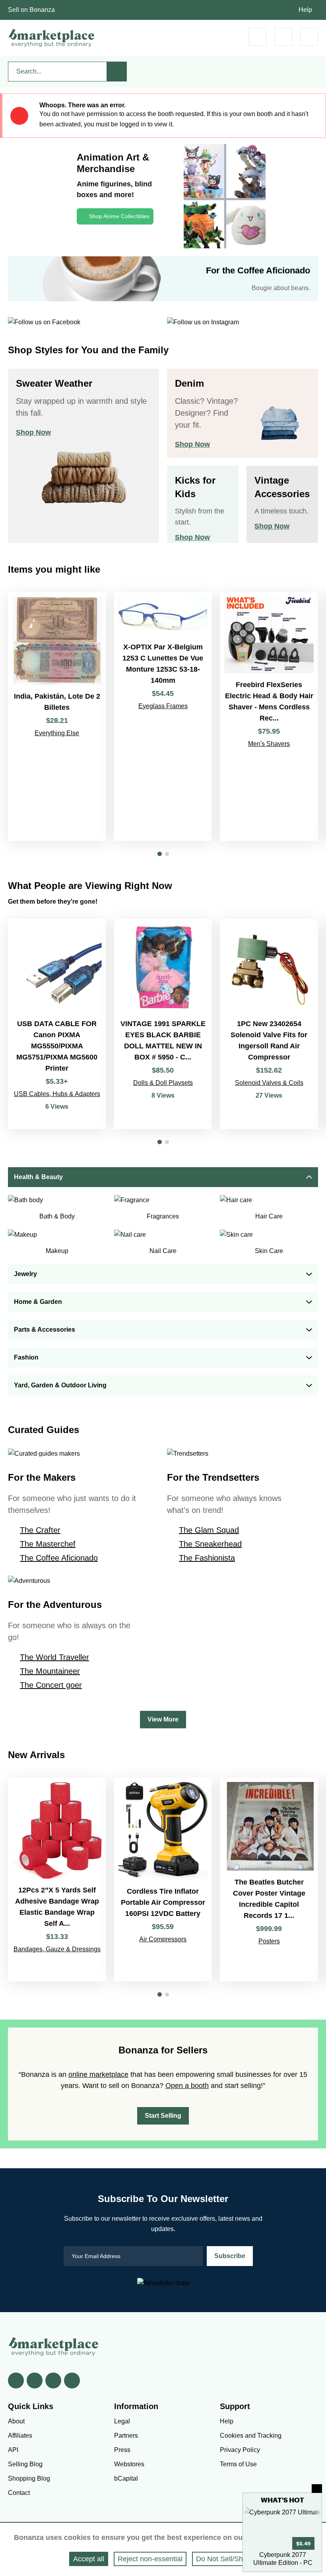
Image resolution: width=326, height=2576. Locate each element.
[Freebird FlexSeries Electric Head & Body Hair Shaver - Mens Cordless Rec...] (269, 717)
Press (122, 2450)
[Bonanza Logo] (52, 38)
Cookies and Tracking (251, 2436)
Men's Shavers (269, 744)
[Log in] (283, 37)
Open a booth (187, 2086)
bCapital (126, 2478)
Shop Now (33, 432)
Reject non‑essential (150, 2559)
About (16, 2421)
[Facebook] (16, 2380)
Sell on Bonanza (31, 10)
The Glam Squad (209, 1530)
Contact (19, 2493)
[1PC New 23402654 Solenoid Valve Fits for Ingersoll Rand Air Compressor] (269, 1024)
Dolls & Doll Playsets (163, 1083)
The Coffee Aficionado (59, 1558)
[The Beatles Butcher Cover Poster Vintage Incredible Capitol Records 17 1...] (269, 1880)
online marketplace (98, 2074)
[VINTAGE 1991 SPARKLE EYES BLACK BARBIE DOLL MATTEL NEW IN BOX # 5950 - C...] (163, 1024)
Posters (269, 1941)
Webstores (129, 2464)
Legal (122, 2421)
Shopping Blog (29, 2478)
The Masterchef (48, 1544)
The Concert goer (51, 1685)
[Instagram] (72, 2380)
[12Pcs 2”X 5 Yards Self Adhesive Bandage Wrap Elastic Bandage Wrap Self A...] (57, 1880)
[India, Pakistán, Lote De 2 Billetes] (57, 717)
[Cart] (257, 37)
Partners (126, 2436)
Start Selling (163, 2116)
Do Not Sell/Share (225, 2559)
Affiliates (20, 2436)
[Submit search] (117, 72)
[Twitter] (35, 2380)
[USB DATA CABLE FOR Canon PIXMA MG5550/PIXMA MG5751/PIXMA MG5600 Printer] (57, 1024)
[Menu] (309, 37)
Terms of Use (238, 2464)
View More (163, 1719)
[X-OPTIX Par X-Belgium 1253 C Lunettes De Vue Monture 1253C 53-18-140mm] (163, 717)
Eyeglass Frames (163, 706)
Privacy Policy (240, 2450)
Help (305, 10)
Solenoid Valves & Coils (269, 1083)
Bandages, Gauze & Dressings (57, 1949)
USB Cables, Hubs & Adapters (57, 1094)
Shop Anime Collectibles (119, 216)
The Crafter (40, 1530)
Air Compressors (163, 1939)
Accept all (89, 2559)
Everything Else (57, 733)
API (13, 2450)
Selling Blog (25, 2464)
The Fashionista (207, 1558)
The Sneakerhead (210, 1544)
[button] (160, 854)
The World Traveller (54, 1657)
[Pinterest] (53, 2380)
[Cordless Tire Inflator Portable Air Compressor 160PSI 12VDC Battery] (163, 1880)
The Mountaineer (50, 1671)
